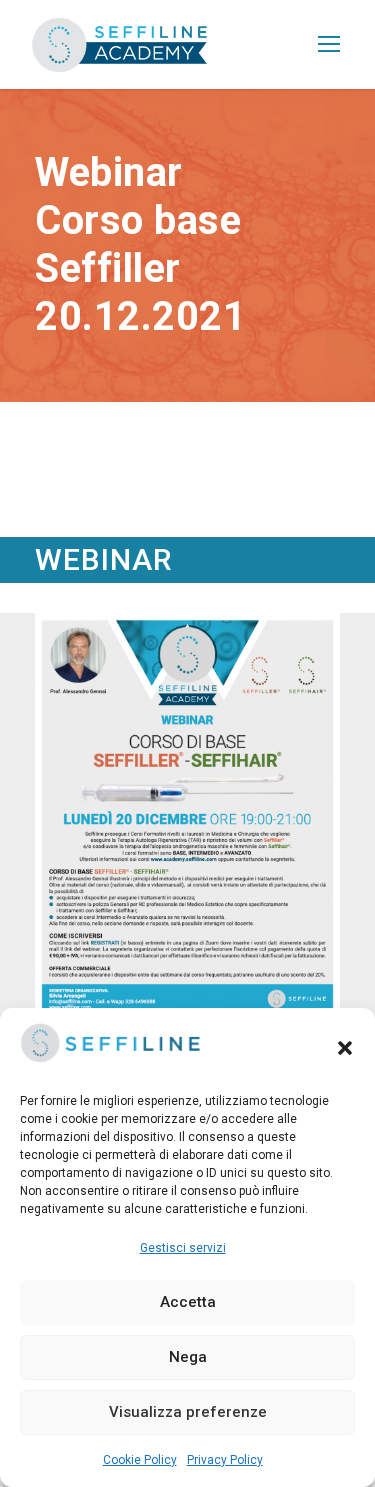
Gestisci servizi (183, 1248)
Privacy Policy (225, 1460)
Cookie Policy (140, 1460)
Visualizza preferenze (188, 1412)
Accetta (188, 1302)
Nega (188, 1357)
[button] (345, 1048)
